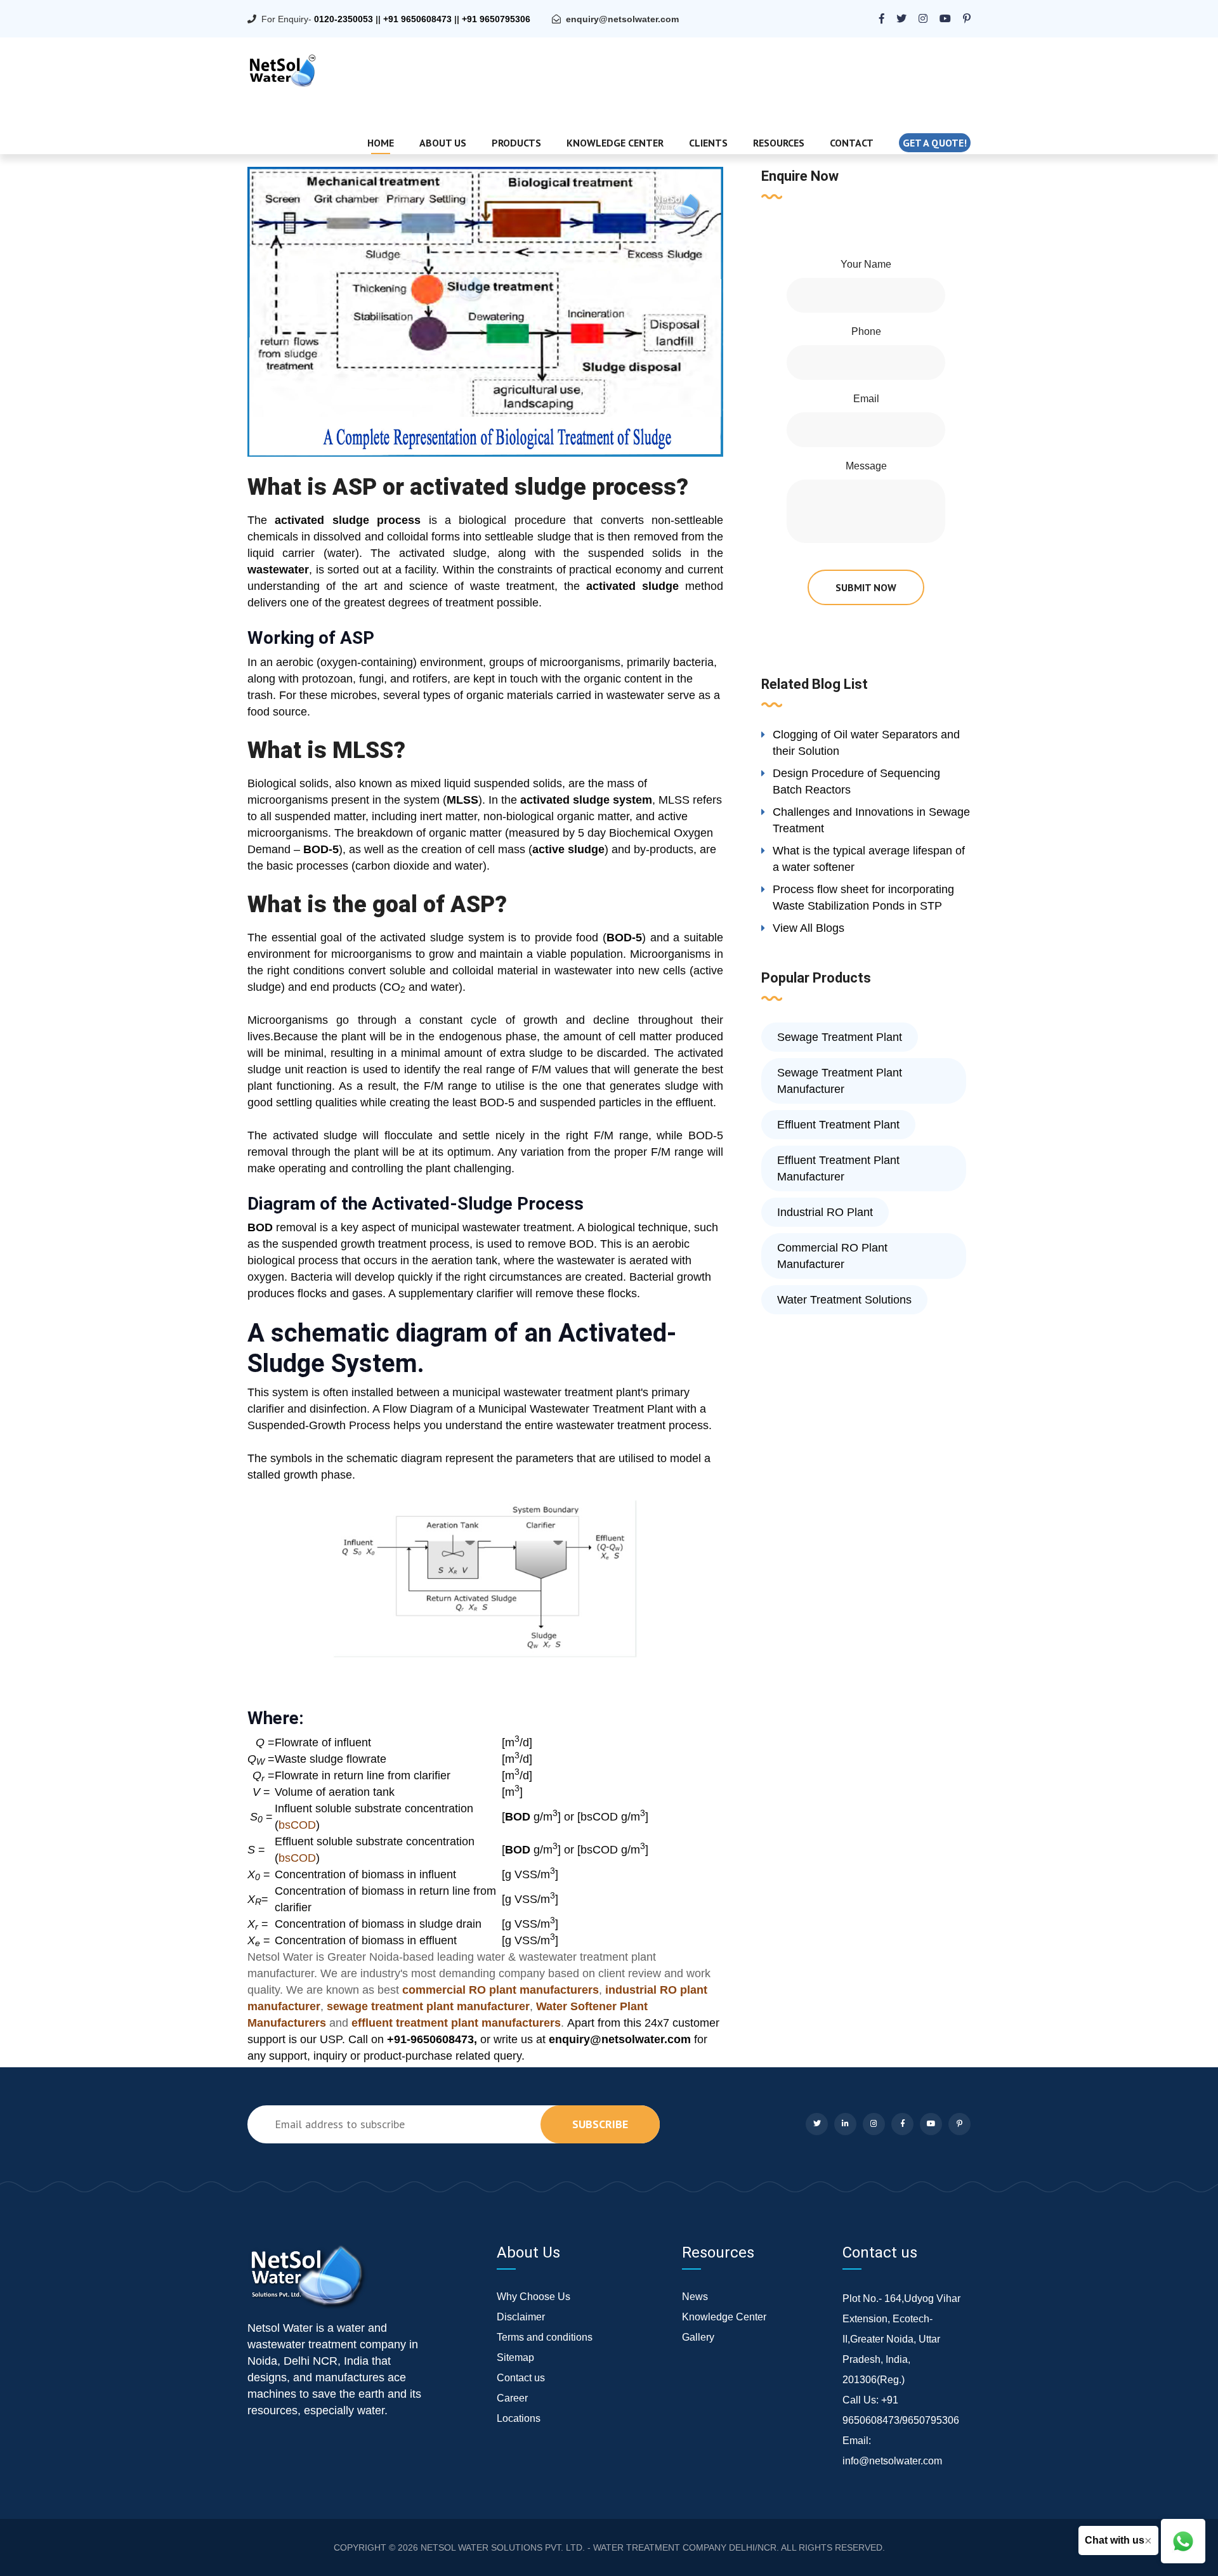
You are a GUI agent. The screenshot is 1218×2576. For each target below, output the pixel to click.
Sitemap (515, 2357)
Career (512, 2398)
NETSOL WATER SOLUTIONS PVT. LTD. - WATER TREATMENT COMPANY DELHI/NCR (599, 2547)
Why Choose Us (534, 2297)
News (695, 2297)
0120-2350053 (344, 19)
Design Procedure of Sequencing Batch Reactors (856, 781)
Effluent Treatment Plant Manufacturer (838, 1168)
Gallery (698, 2337)
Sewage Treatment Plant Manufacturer (840, 1081)
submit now (866, 587)
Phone (866, 331)
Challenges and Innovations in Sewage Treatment (871, 820)
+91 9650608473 (417, 19)
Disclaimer (521, 2317)
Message (866, 466)
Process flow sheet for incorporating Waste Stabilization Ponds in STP (863, 898)
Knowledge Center (615, 143)
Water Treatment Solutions (844, 1300)
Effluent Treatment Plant (838, 1125)
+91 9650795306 (496, 19)
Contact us (521, 2378)
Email (866, 399)
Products (516, 143)
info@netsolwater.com (892, 2461)
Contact (852, 143)
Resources (779, 143)
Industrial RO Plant (825, 1212)
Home (381, 143)
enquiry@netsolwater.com (622, 19)
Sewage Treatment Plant (840, 1037)
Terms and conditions (545, 2337)
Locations (519, 2418)
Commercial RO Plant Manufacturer (832, 1256)
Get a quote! (935, 143)
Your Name (866, 264)
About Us (443, 143)
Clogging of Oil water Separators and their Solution (866, 743)
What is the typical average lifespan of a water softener (869, 859)
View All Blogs (809, 928)
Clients (708, 143)
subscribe (600, 2124)
